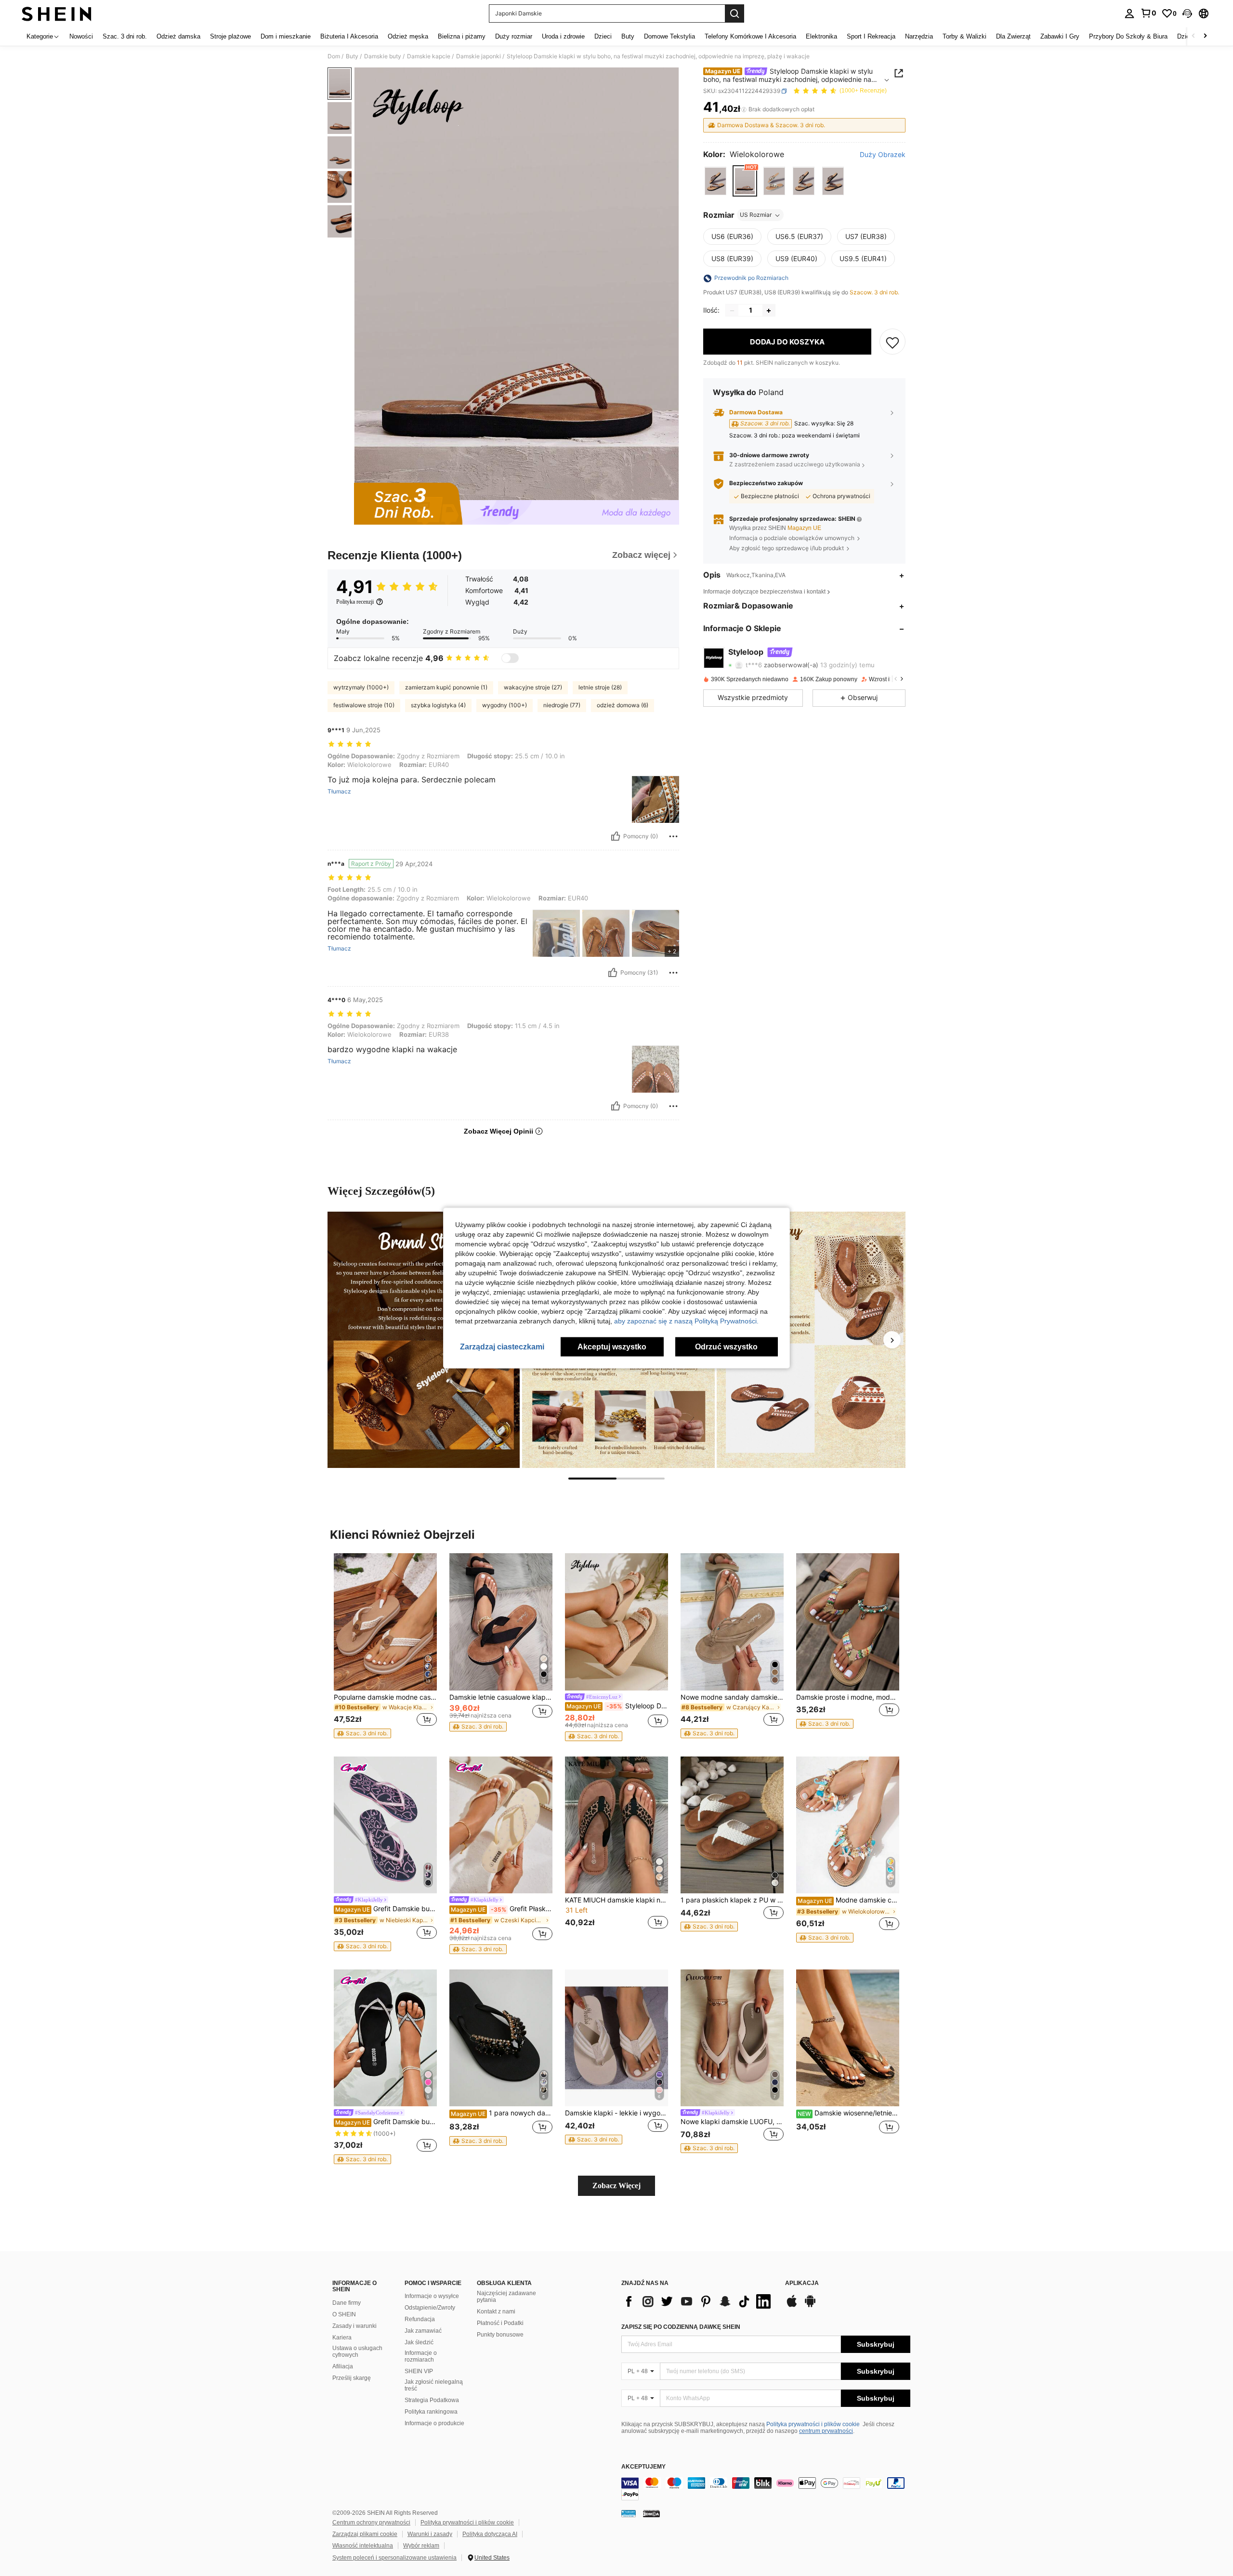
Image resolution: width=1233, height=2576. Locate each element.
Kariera (342, 2338)
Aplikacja (802, 2283)
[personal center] (1129, 13)
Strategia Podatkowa (432, 2400)
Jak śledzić (419, 2342)
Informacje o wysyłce (432, 2296)
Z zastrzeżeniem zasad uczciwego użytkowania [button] (795, 465)
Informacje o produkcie (434, 2423)
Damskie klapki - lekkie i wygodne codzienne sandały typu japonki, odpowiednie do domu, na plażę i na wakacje (616, 2113)
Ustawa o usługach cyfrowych (357, 2351)
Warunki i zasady (430, 2534)
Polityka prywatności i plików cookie (813, 2424)
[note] (362, 1733)
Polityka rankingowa (431, 2412)
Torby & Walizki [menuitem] (964, 36)
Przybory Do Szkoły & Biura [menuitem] (1128, 36)
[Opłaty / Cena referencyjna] (744, 109)
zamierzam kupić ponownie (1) (446, 687)
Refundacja (420, 2319)
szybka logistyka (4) (438, 705)
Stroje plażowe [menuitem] (230, 36)
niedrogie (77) (562, 705)
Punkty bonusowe (500, 2335)
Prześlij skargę (352, 2378)
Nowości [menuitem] (81, 36)
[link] (1148, 13)
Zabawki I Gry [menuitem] (1060, 36)
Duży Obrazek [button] (883, 155)
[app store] (792, 2306)
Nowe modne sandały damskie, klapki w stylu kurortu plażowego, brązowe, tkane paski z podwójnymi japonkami (732, 1697)
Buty (352, 56)
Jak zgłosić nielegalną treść (434, 2385)
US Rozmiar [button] (756, 215)
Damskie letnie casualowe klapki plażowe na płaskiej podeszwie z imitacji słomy (501, 1697)
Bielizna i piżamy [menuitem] (462, 36)
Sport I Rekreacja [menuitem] (871, 36)
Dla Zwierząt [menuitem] (1013, 36)
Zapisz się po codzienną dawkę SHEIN (681, 2327)
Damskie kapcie (429, 56)
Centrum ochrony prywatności (371, 2523)
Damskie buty (383, 56)
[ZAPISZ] (892, 342)
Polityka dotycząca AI (490, 2534)
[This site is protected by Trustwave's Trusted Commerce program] (629, 2513)
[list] (698, 2301)
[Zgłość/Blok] (673, 836)
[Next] (892, 1340)
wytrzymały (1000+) (361, 687)
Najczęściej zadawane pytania (506, 2297)
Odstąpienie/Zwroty (430, 2308)
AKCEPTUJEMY (643, 2467)
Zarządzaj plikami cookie (365, 2534)
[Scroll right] (1205, 36)
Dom (334, 56)
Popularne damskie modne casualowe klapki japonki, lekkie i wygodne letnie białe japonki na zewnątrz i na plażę (385, 1697)
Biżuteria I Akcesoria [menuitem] (349, 36)
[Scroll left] (1194, 36)
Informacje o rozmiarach (421, 2356)
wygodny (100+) (505, 705)
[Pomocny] (616, 836)
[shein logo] (57, 13)
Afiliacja (343, 2366)
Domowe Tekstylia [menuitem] (669, 36)
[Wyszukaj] (735, 13)
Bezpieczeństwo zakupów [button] (766, 483)
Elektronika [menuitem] (821, 36)
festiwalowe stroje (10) (364, 705)
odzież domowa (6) (623, 705)
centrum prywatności (826, 2431)
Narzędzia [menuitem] (919, 36)
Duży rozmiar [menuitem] (514, 36)
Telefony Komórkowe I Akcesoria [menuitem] (750, 36)
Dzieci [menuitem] (603, 36)
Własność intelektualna (363, 2546)
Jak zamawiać (423, 2331)
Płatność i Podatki (500, 2323)
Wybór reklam (421, 2546)
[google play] (810, 2306)
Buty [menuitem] (628, 36)
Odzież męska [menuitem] (408, 36)
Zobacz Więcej (616, 2186)
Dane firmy (347, 2303)
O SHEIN (344, 2314)
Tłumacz (339, 792)
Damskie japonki (479, 56)
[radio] (715, 181)
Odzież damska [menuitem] (178, 36)
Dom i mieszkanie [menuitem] (286, 36)
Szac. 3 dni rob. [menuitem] (125, 36)
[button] (1187, 13)
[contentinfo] (766, 2489)
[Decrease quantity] (732, 311)
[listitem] (385, 1646)
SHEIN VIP (419, 2371)
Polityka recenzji (355, 602)
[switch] (510, 658)
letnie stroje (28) (600, 687)
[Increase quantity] (769, 311)
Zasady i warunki (354, 2326)
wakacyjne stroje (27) (533, 687)
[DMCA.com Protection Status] (651, 2513)
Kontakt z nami (496, 2312)
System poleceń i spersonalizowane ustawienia (394, 2558)
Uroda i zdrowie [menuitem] (563, 36)
